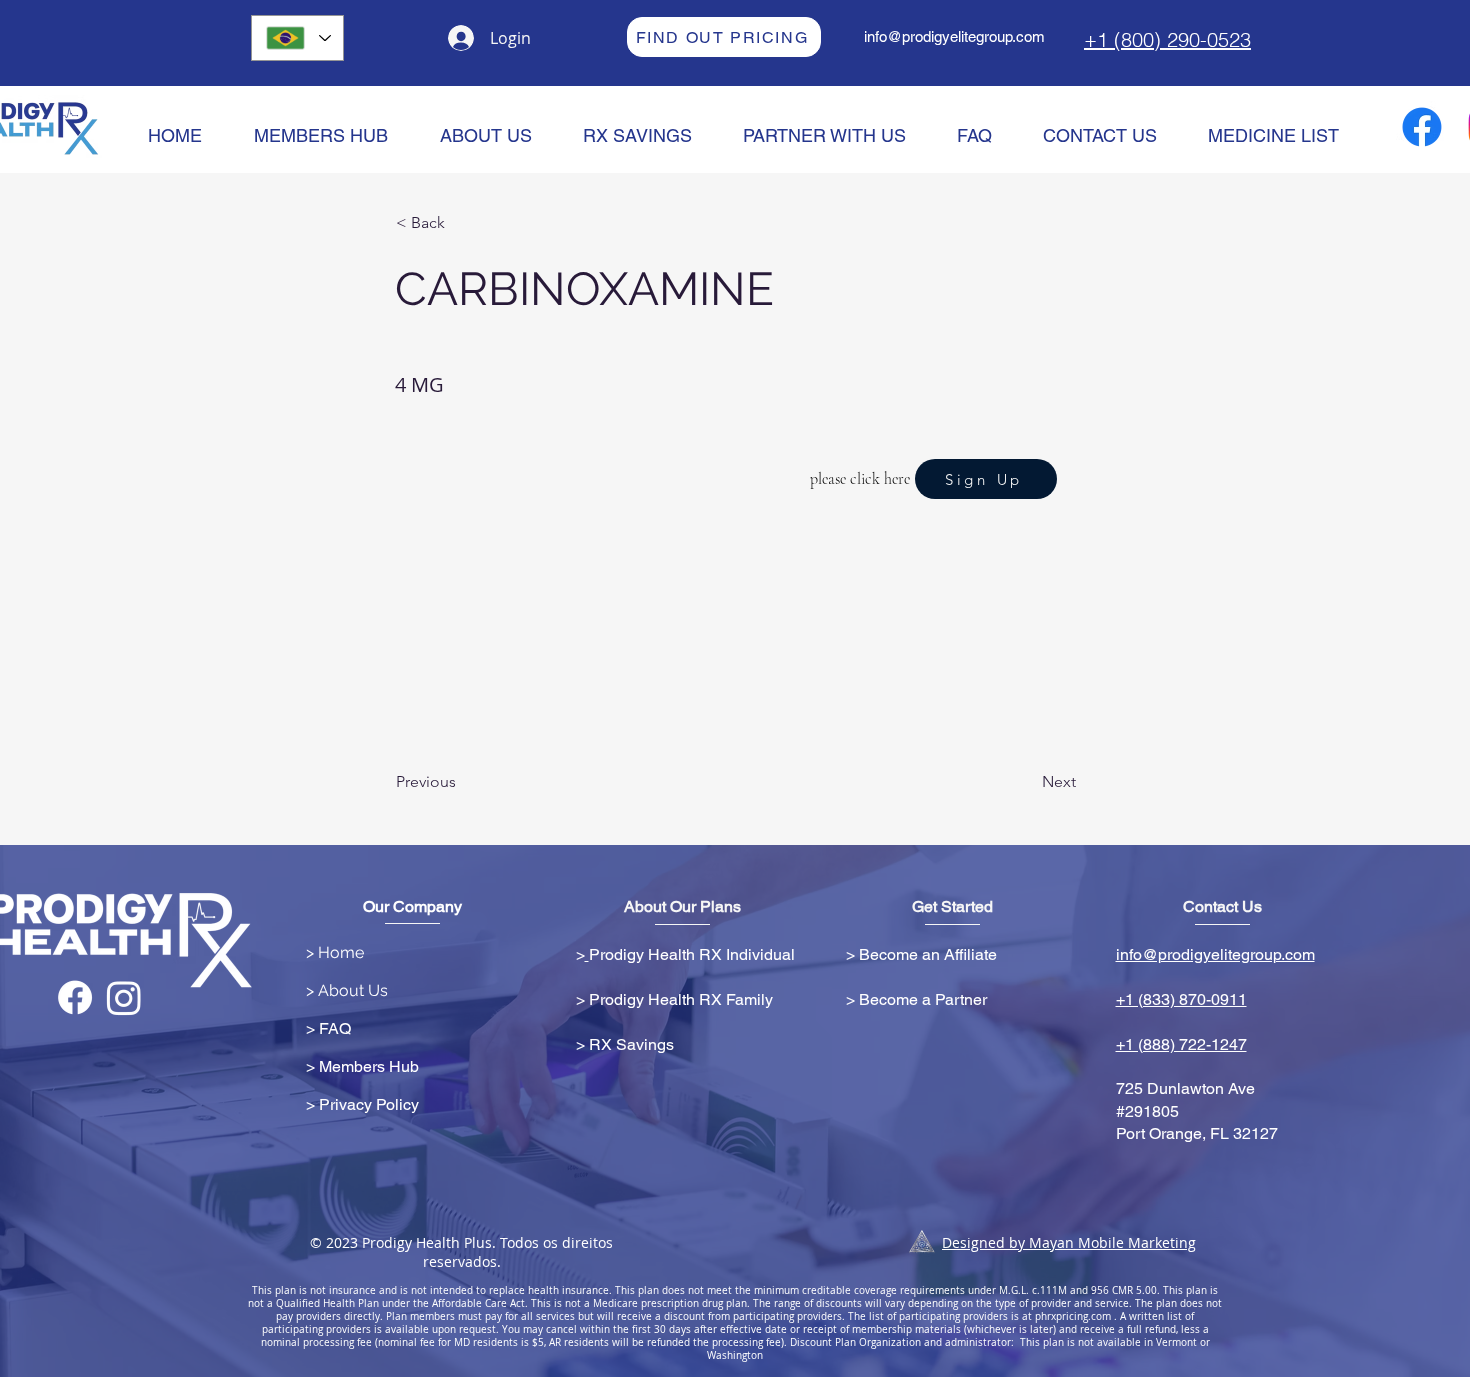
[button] (462, 223)
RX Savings (631, 1044)
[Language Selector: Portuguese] (297, 38)
